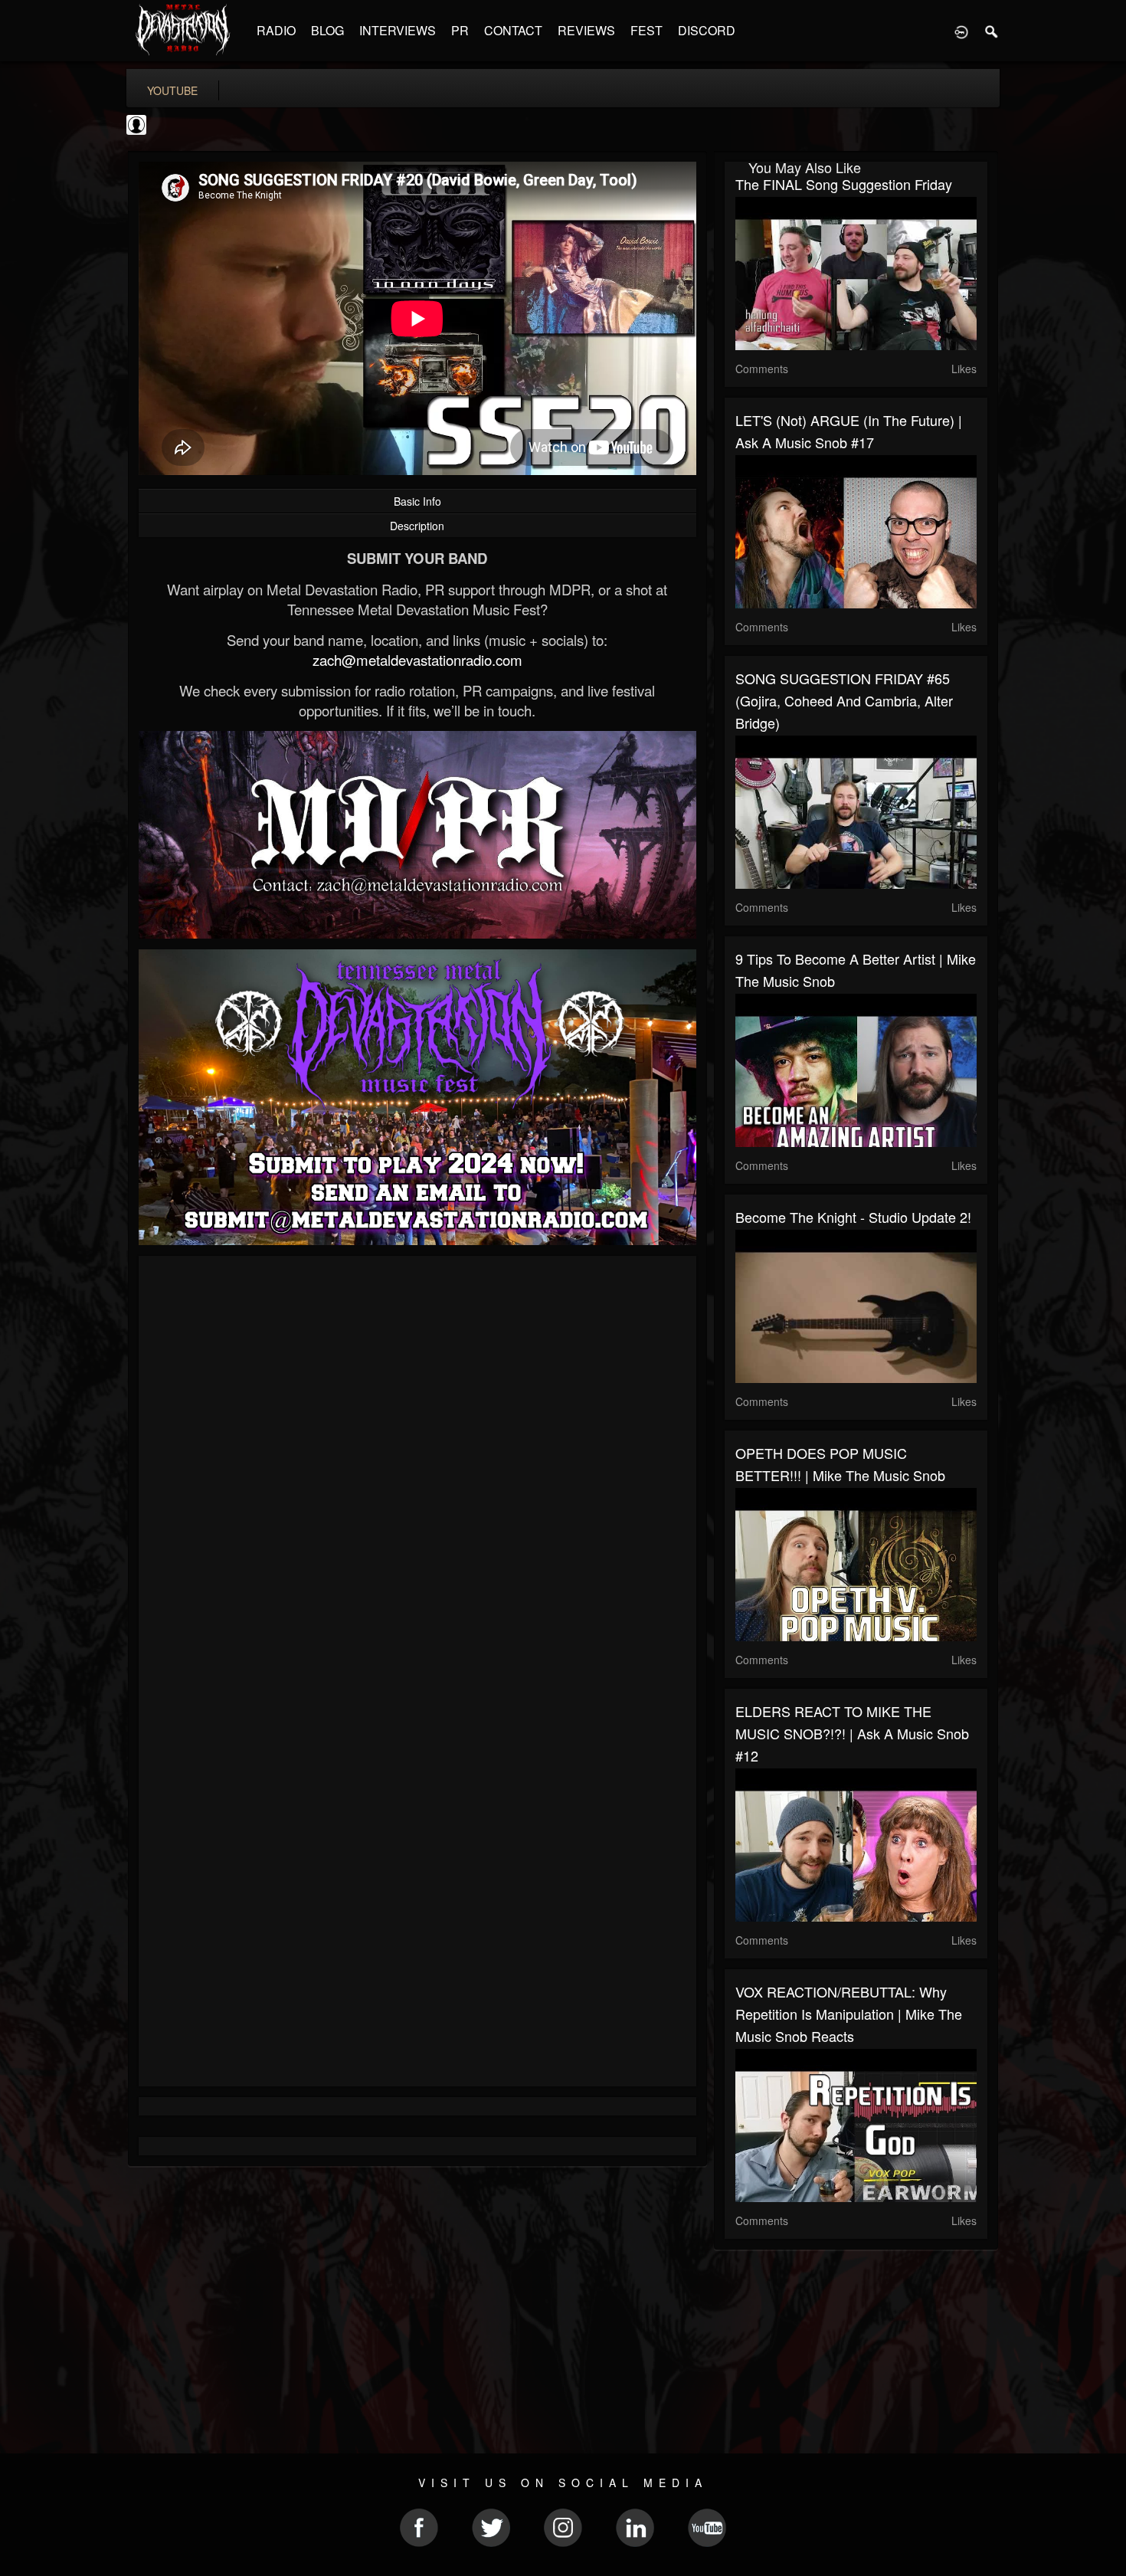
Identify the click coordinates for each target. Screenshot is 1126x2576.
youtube (172, 90)
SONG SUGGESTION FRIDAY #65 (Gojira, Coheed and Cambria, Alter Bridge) (844, 700)
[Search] (992, 31)
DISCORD (707, 30)
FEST (646, 30)
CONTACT (513, 30)
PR (460, 30)
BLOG (327, 30)
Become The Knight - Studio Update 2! (853, 1217)
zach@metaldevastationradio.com (417, 660)
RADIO (276, 30)
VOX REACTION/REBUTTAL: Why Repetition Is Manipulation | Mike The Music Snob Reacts (849, 2014)
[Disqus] (417, 1472)
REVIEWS (586, 30)
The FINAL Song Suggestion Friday (844, 184)
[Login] (961, 31)
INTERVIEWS (398, 30)
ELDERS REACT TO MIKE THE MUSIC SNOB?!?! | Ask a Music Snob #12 (852, 1733)
